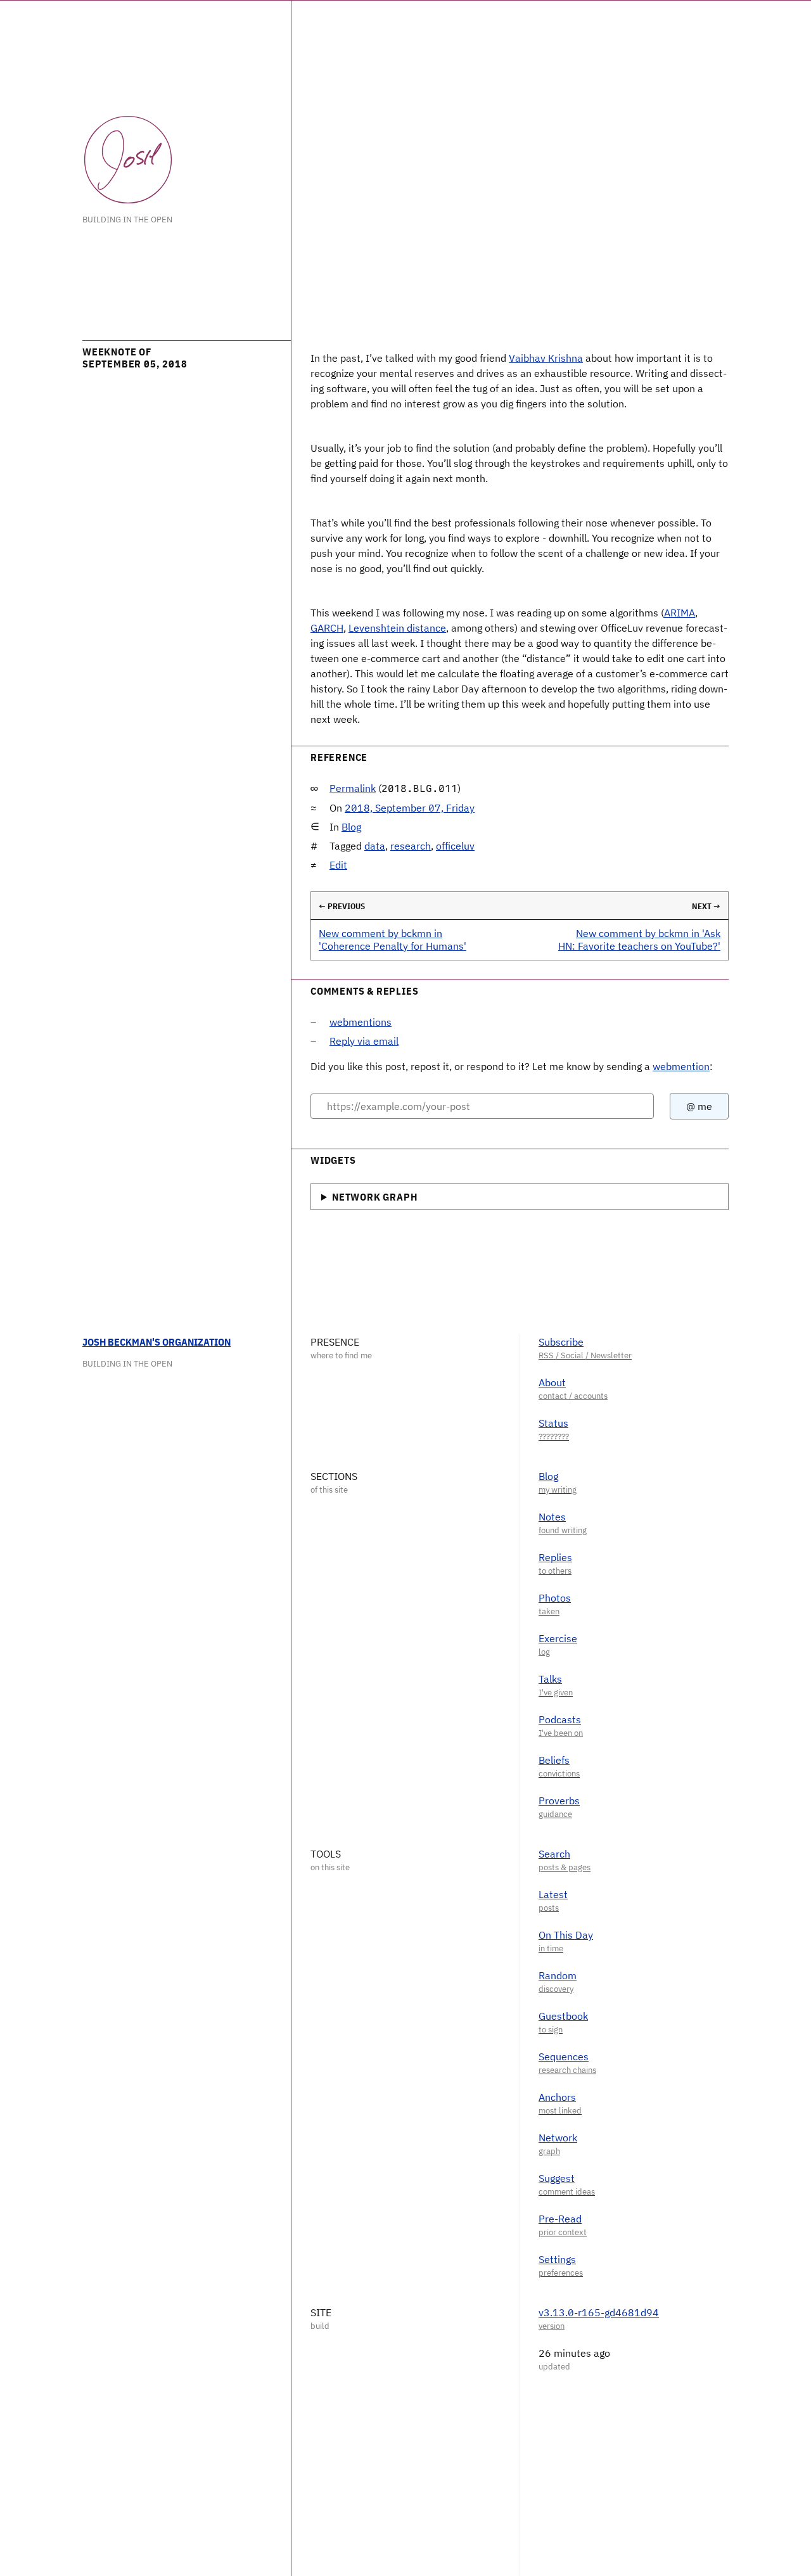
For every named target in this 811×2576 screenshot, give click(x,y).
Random (558, 1975)
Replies (555, 1557)
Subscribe (561, 1342)
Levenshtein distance (397, 628)
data (375, 846)
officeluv (455, 846)
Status (553, 1423)
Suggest (557, 2178)
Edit (338, 865)
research (411, 846)
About (552, 1382)
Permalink (353, 788)
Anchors (557, 2097)
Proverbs (559, 1801)
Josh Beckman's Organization (156, 1342)
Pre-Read (560, 2219)
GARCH (327, 628)
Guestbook (563, 2016)
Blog (351, 827)
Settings (557, 2259)
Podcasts (560, 1719)
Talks (550, 1679)
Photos (555, 1598)
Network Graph (374, 1197)
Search (554, 1854)
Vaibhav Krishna (546, 358)
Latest (553, 1894)
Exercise (558, 1638)
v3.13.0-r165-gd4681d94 (599, 2312)
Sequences (564, 2056)
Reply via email (364, 1041)
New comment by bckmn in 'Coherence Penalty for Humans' (393, 939)
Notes (552, 1517)
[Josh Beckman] (128, 160)
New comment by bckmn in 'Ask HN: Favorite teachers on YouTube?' (639, 939)
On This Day (566, 1935)
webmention (681, 1066)
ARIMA (680, 613)
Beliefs (554, 1760)
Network (558, 2138)
